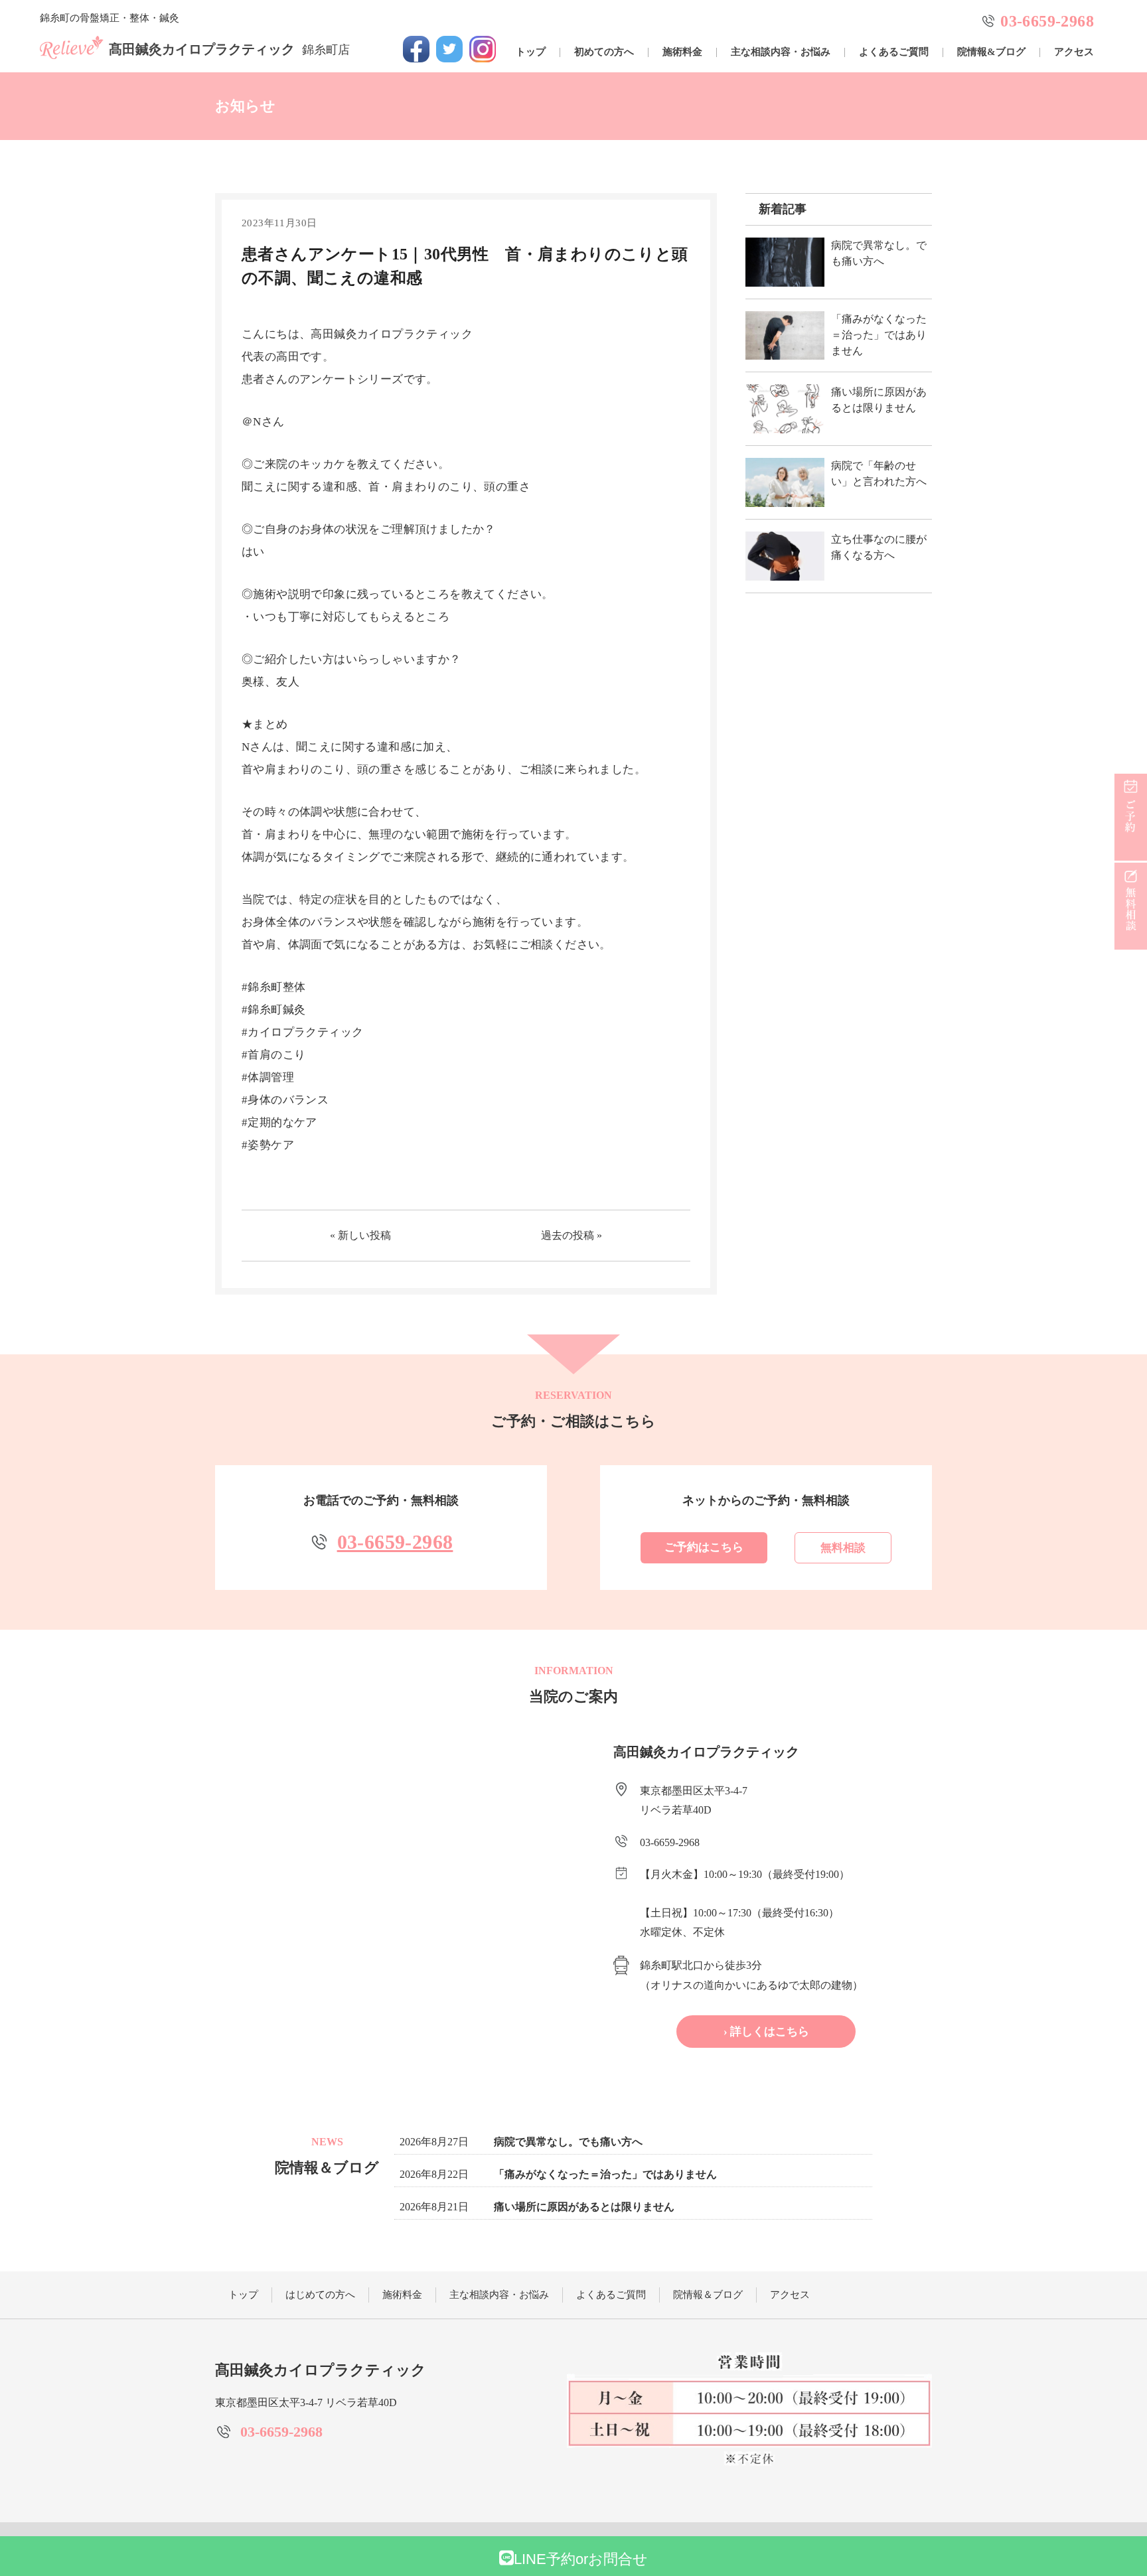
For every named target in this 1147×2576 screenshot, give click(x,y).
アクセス (1074, 52)
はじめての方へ (320, 2295)
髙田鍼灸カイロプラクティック (229, 49)
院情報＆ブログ (708, 2295)
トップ (531, 52)
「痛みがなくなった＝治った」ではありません (605, 2174)
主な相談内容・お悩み (781, 52)
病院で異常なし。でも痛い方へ (568, 2142)
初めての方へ (604, 52)
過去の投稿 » (572, 1235)
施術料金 (682, 52)
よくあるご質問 (894, 52)
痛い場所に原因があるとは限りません (584, 2207)
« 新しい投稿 (360, 1235)
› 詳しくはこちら (766, 2032)
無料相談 (843, 1548)
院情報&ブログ (991, 52)
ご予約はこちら (704, 1547)
